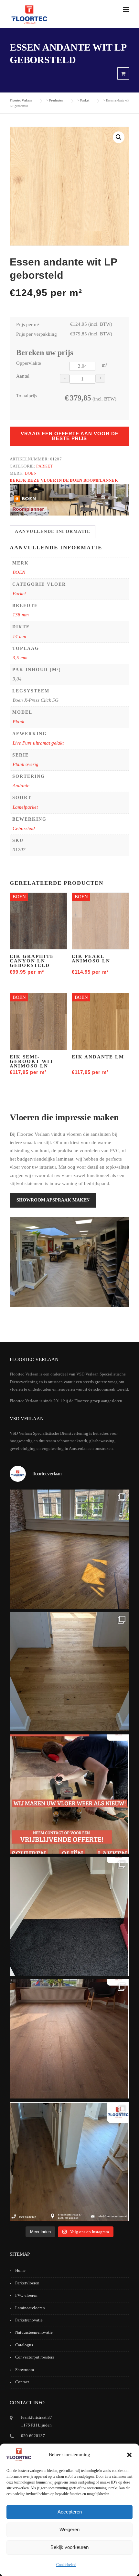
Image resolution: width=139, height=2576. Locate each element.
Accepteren (70, 2512)
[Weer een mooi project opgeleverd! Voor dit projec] (69, 1916)
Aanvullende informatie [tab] (53, 531)
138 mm (21, 615)
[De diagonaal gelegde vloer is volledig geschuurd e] (69, 1549)
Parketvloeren (27, 2283)
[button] (129, 2455)
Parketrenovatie (29, 2320)
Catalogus (24, 2345)
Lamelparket (25, 807)
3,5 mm (20, 658)
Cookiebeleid (66, 2565)
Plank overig (26, 764)
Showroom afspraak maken (53, 1200)
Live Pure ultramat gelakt (38, 743)
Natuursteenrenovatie (34, 2332)
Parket (44, 466)
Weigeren (69, 2529)
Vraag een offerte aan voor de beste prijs (70, 436)
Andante (21, 786)
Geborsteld (24, 828)
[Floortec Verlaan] (29, 15)
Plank (18, 722)
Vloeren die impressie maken (64, 1117)
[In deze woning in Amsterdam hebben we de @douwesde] (69, 2161)
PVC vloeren (26, 2295)
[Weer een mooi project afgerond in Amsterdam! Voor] (69, 1672)
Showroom (25, 2370)
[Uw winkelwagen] (123, 74)
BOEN (31, 473)
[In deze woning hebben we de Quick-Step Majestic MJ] (69, 2039)
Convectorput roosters (35, 2357)
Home (20, 2270)
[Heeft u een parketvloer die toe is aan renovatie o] (69, 1794)
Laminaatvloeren (30, 2308)
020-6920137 (33, 2436)
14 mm (19, 636)
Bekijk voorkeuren (69, 2547)
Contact (22, 2382)
